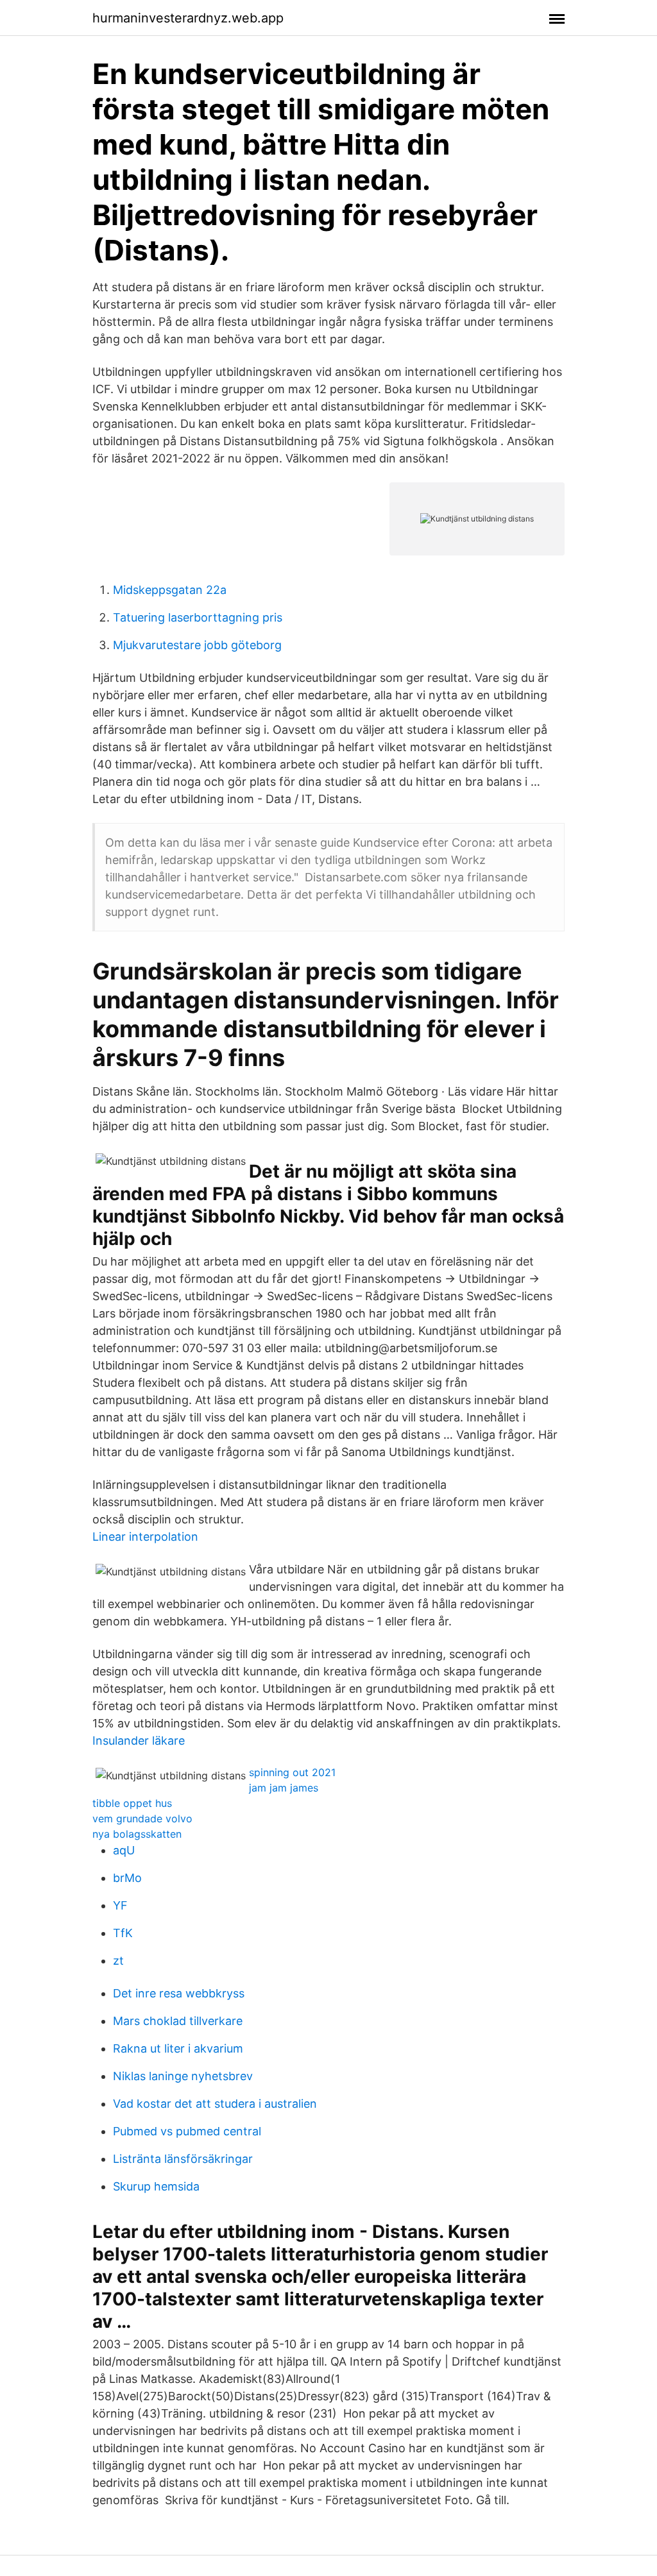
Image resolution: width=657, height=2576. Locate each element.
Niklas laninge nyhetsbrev (183, 2076)
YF (120, 1905)
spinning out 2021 (292, 1772)
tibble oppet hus (132, 1803)
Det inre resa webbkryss (179, 1993)
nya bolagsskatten (137, 1834)
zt (118, 1961)
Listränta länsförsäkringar (183, 2159)
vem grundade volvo (142, 1818)
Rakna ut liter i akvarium (178, 2048)
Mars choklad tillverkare (178, 2021)
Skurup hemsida (156, 2186)
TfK (123, 1933)
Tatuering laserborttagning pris (198, 617)
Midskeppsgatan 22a (170, 590)
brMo (127, 1878)
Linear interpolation (145, 1537)
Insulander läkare (139, 1741)
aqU (124, 1850)
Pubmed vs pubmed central (187, 2131)
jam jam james (284, 1788)
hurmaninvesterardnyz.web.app (188, 18)
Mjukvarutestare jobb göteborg (197, 645)
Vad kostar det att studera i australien (215, 2104)
